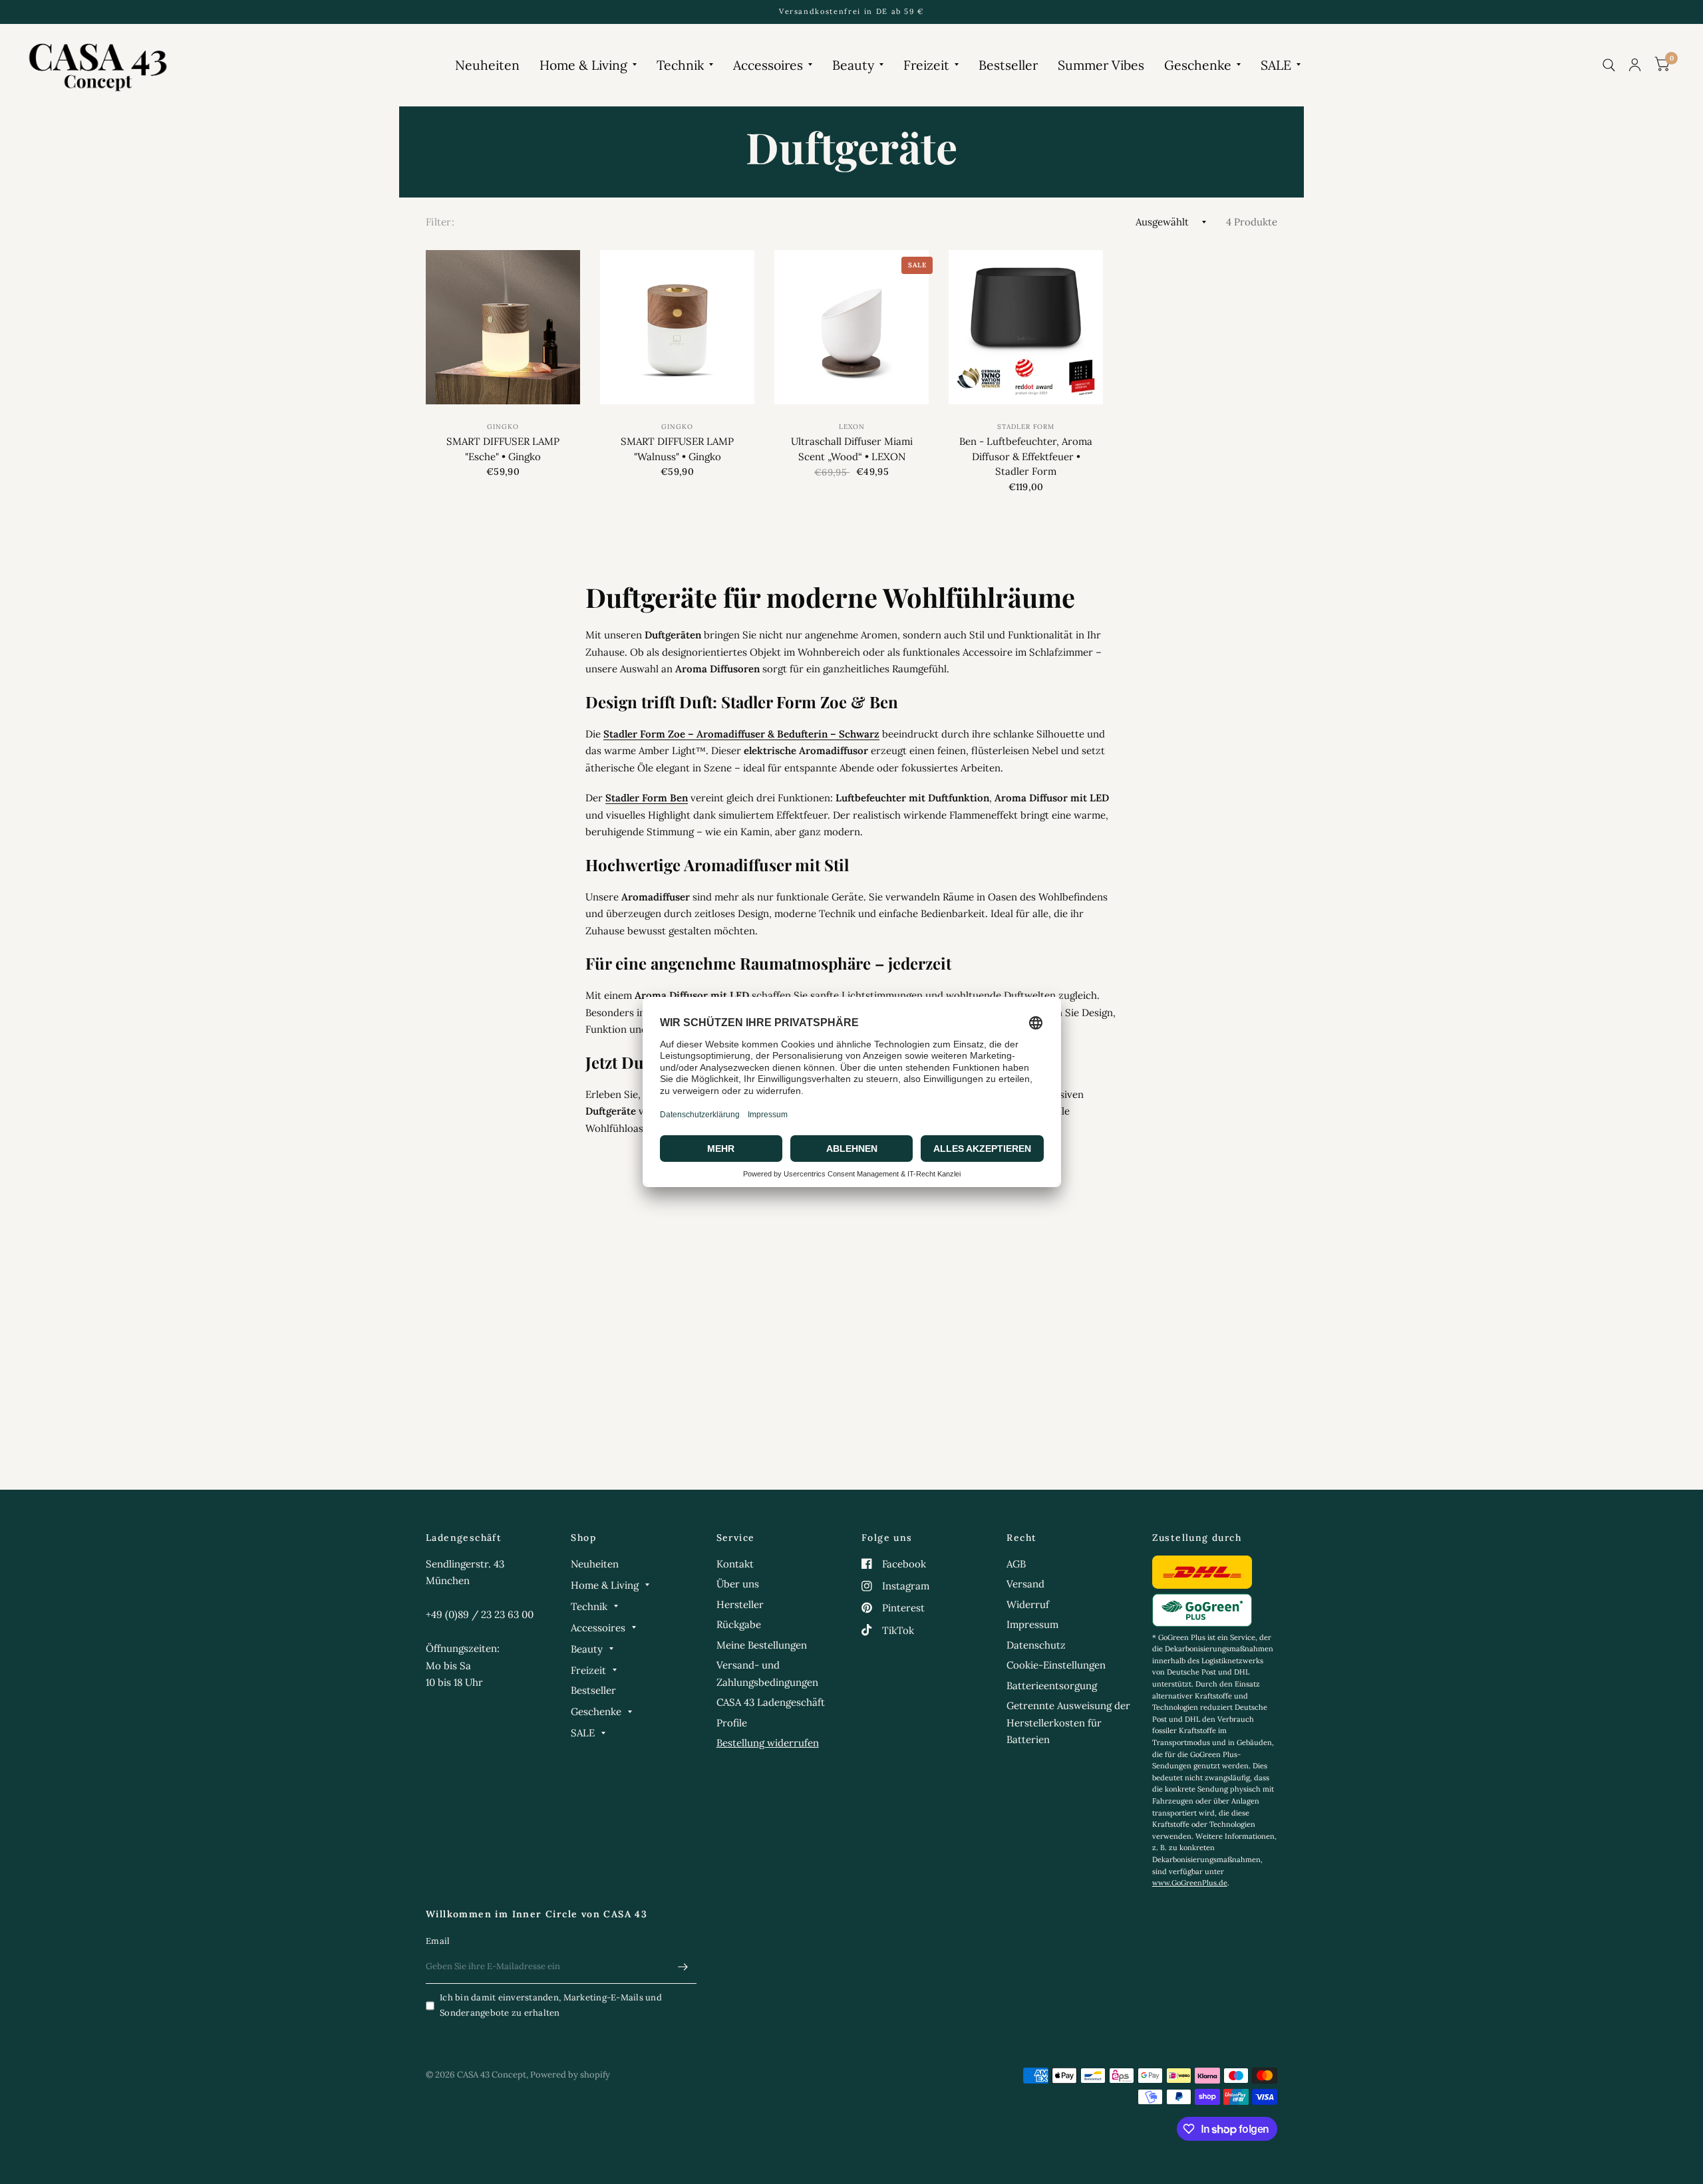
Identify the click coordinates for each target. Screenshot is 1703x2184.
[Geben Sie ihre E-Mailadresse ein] (683, 1967)
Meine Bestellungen (762, 1645)
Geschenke (1198, 65)
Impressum (1032, 1624)
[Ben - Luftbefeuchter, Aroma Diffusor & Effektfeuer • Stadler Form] (1026, 327)
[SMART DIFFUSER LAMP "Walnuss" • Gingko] (677, 327)
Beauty (853, 65)
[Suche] (1609, 65)
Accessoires (768, 65)
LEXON (852, 427)
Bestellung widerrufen (768, 1743)
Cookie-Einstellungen (1056, 1665)
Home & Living (583, 65)
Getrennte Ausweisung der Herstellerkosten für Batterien (1068, 1722)
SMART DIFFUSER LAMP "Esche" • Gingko (503, 449)
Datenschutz (1036, 1645)
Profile (732, 1723)
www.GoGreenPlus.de (1190, 1883)
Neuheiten (487, 65)
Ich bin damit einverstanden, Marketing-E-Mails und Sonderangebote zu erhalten (551, 2005)
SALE (1276, 65)
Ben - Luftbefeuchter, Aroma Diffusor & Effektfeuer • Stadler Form (1026, 456)
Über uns (738, 1584)
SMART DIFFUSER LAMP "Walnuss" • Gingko (677, 449)
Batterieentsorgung (1052, 1686)
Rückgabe (739, 1624)
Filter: (440, 222)
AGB (1016, 1564)
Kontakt (735, 1564)
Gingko (503, 427)
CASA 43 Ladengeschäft (771, 1702)
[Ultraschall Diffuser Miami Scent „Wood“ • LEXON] (851, 327)
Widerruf (1028, 1604)
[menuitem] (487, 65)
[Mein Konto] (1635, 65)
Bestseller (1008, 65)
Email (438, 1941)
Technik (680, 65)
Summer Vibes (1101, 65)
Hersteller (740, 1604)
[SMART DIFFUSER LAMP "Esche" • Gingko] (503, 327)
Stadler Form (1026, 427)
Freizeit (926, 65)
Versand (1025, 1584)
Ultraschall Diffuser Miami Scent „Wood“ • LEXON (852, 449)
